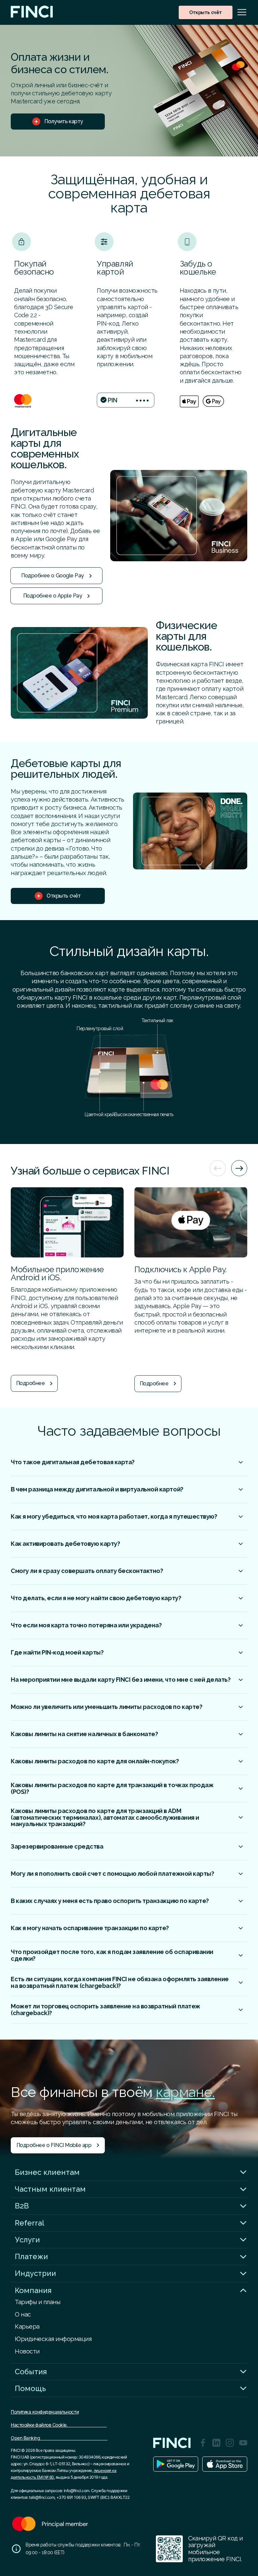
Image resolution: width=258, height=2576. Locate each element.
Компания (33, 2290)
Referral (30, 2223)
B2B (22, 2206)
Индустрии (35, 2273)
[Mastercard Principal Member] (50, 2532)
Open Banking (59, 2438)
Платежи (31, 2256)
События (31, 2372)
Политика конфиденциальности (45, 2412)
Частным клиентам (50, 2189)
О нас (23, 2314)
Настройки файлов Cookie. (59, 2425)
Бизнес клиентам (47, 2172)
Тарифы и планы (37, 2302)
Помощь (30, 2388)
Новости (27, 2351)
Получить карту (64, 121)
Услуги (27, 2240)
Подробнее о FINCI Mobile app (54, 2145)
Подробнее (31, 1383)
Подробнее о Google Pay (52, 576)
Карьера (27, 2326)
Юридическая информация (53, 2339)
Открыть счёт (205, 12)
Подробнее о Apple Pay (53, 596)
